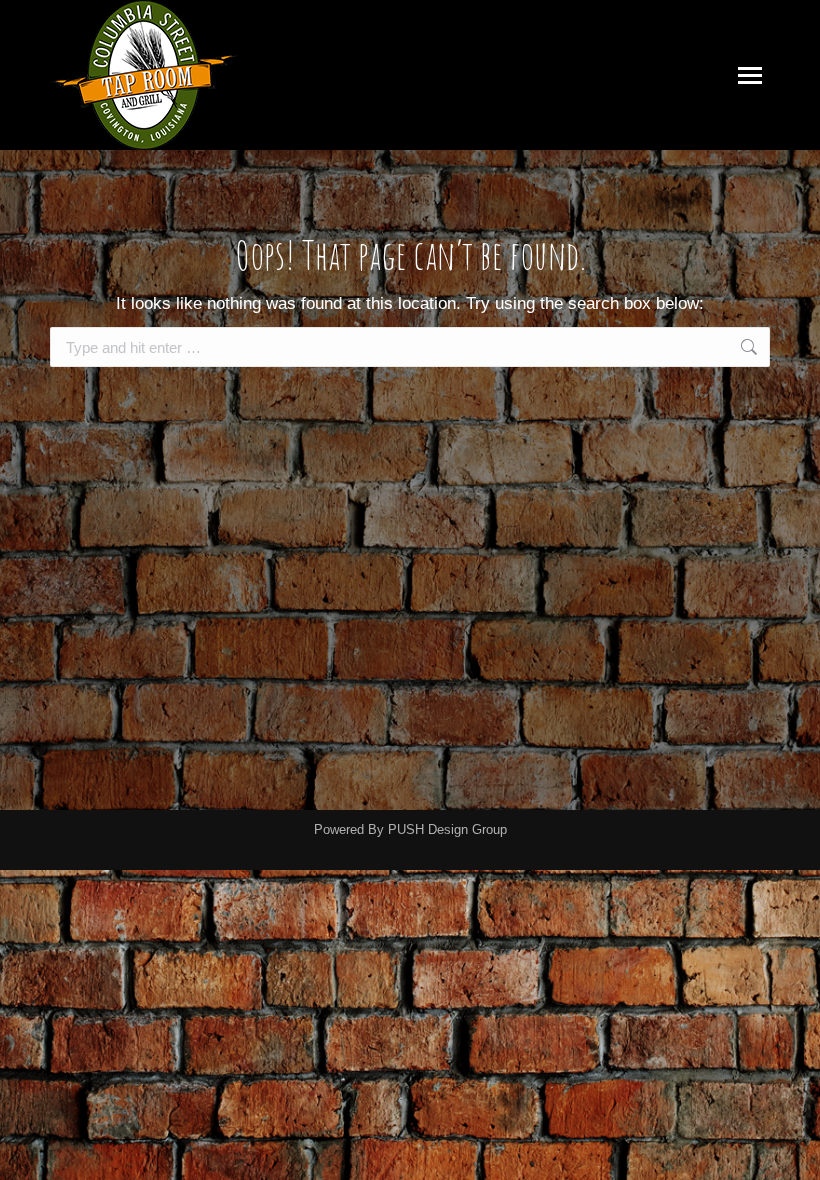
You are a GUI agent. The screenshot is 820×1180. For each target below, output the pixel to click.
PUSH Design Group (447, 829)
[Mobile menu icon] (750, 75)
